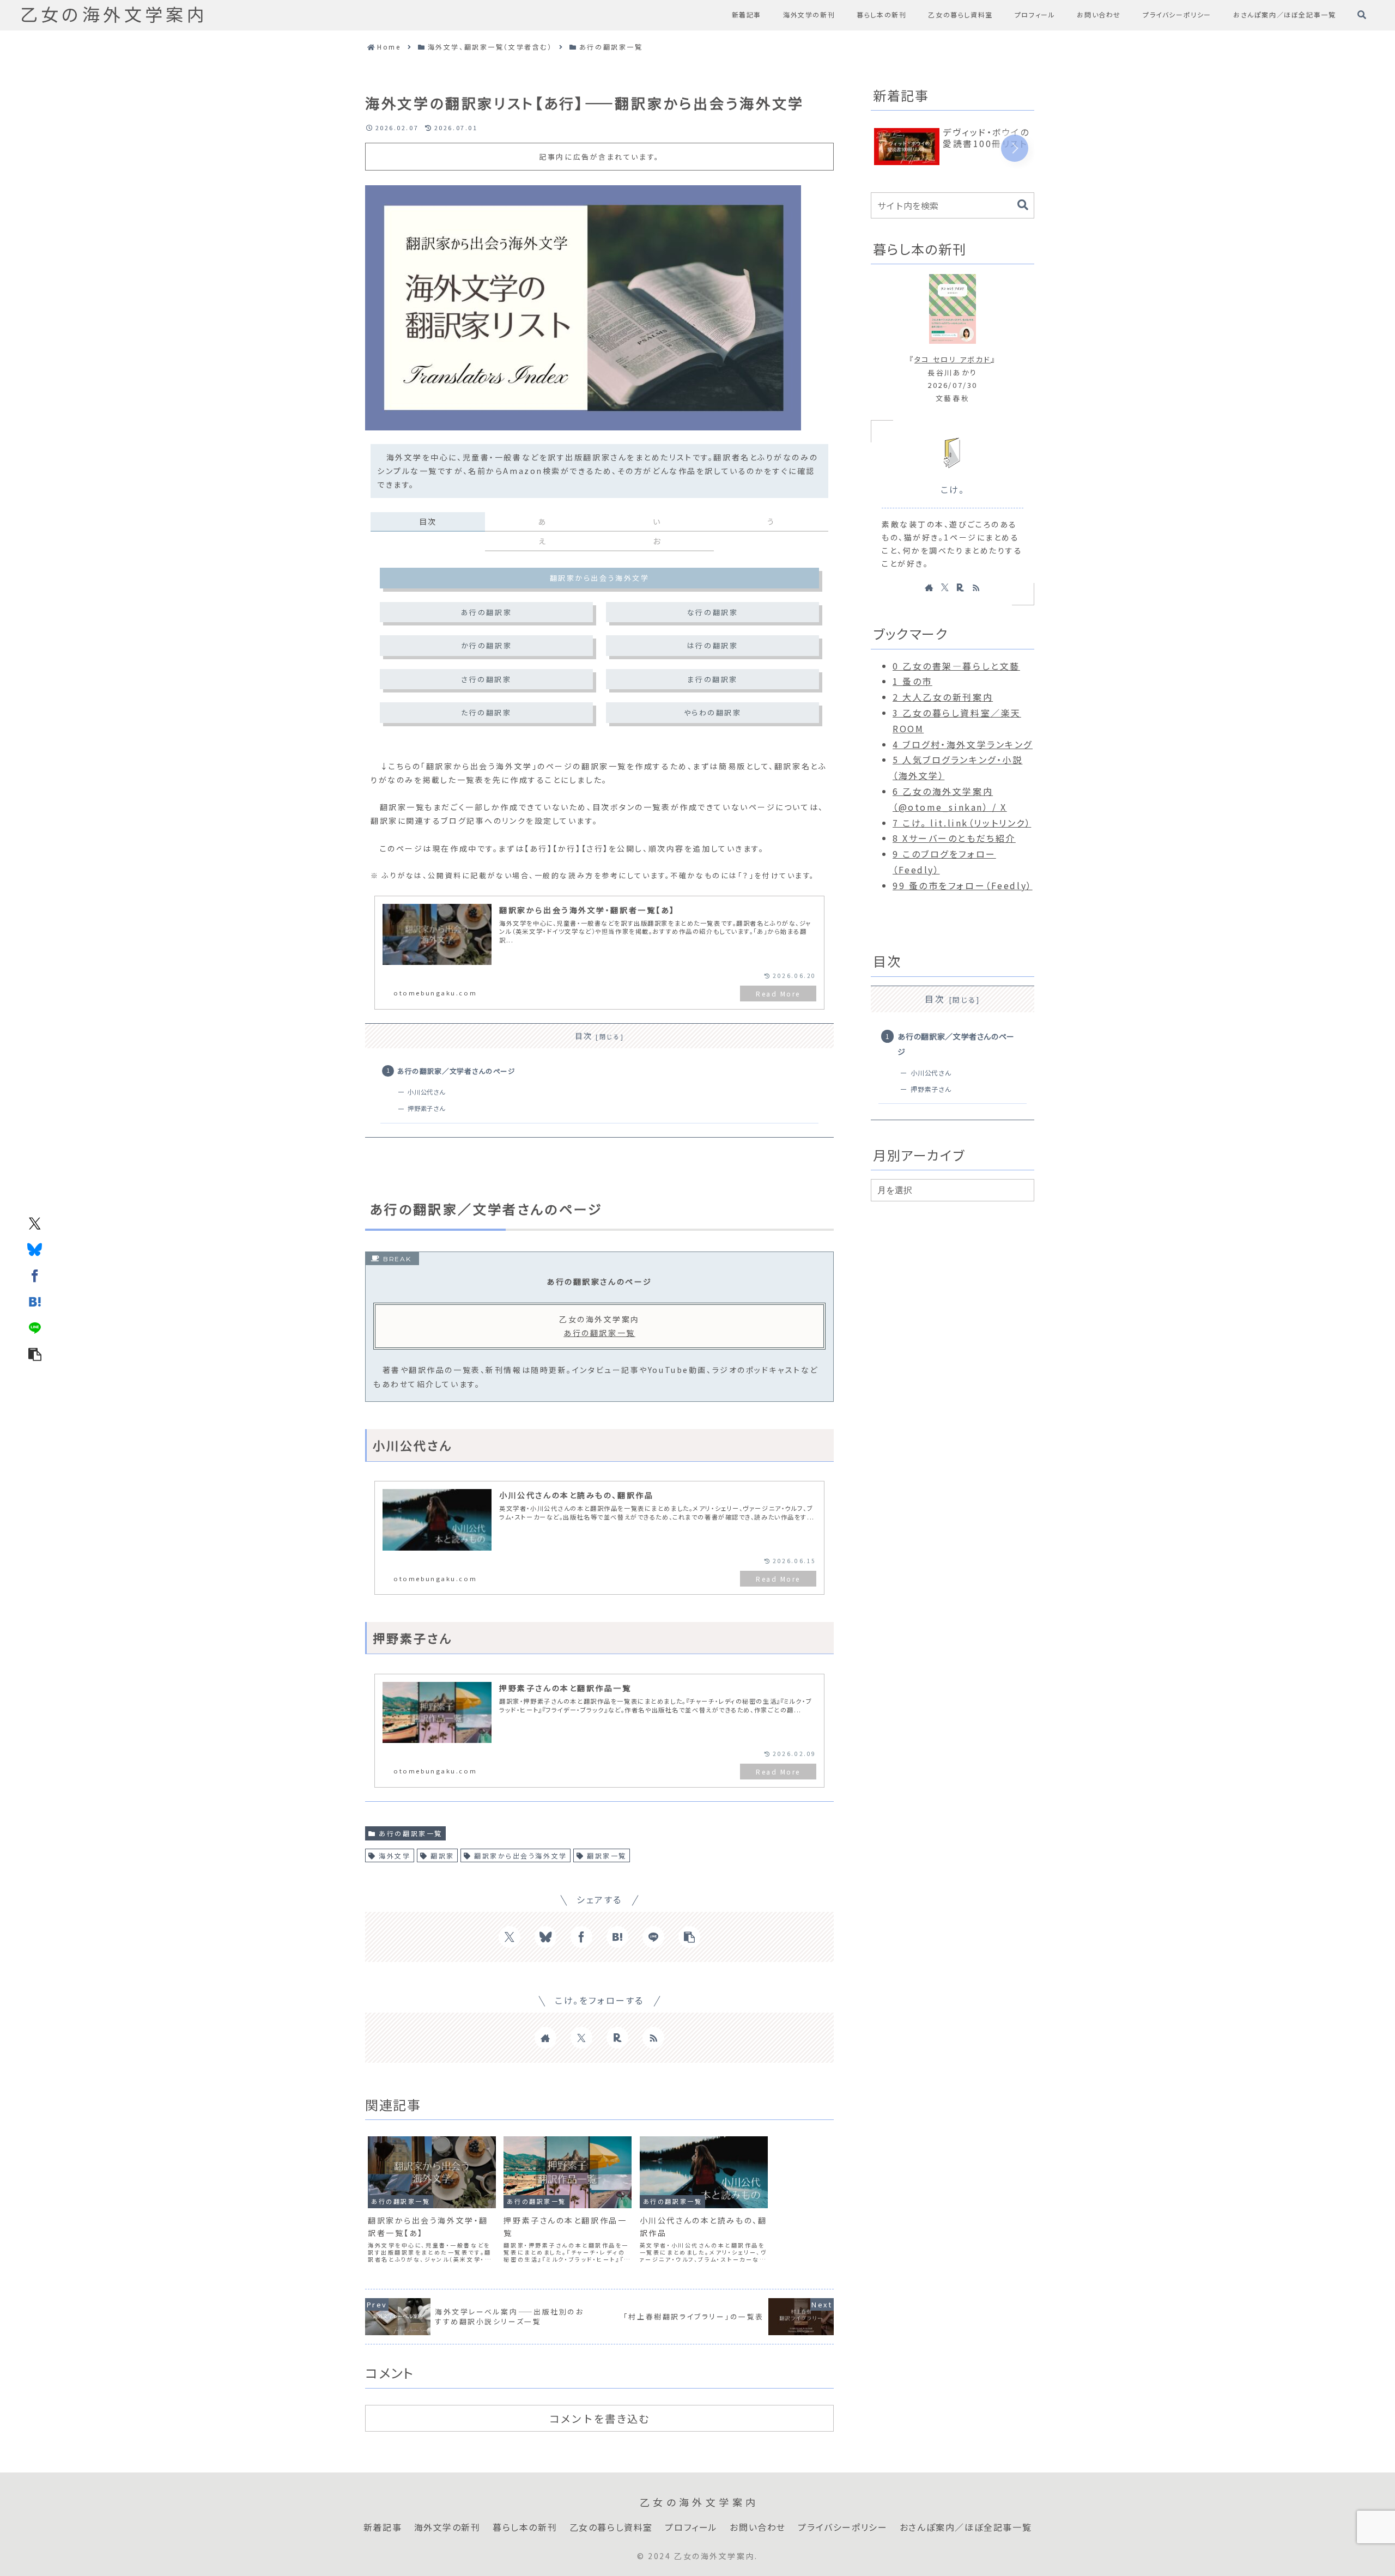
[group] (953, 147)
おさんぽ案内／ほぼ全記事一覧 (966, 2528)
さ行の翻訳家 (486, 679)
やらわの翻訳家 (713, 712)
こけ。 (953, 490)
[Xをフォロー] (581, 2038)
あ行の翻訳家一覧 (599, 1333)
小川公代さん (426, 1092)
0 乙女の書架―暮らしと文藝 (956, 666)
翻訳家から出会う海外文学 (600, 578)
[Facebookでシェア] (35, 1275)
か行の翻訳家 (486, 645)
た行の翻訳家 (486, 712)
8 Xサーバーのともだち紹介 (954, 838)
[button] (35, 1353)
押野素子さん (426, 1108)
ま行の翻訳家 (712, 679)
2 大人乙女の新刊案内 (943, 697)
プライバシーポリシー (842, 2528)
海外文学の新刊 (447, 2528)
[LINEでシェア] (35, 1327)
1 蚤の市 (912, 681)
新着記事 (383, 2528)
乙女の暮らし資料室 (611, 2528)
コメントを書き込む (599, 2419)
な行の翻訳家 (712, 612)
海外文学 (395, 1855)
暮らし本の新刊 (525, 2528)
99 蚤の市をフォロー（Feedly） (963, 885)
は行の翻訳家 (712, 645)
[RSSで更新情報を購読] (653, 2038)
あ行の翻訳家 (486, 612)
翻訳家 (442, 1855)
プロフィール (691, 2528)
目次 (584, 1036)
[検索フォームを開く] (1362, 15)
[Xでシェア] (35, 1223)
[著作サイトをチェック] (545, 2038)
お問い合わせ (758, 2528)
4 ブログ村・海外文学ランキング (963, 744)
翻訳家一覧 (607, 1855)
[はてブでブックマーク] (35, 1301)
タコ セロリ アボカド (953, 359)
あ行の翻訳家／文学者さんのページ (456, 1071)
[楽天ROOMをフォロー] (617, 2038)
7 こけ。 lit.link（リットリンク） (962, 823)
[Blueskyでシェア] (35, 1249)
